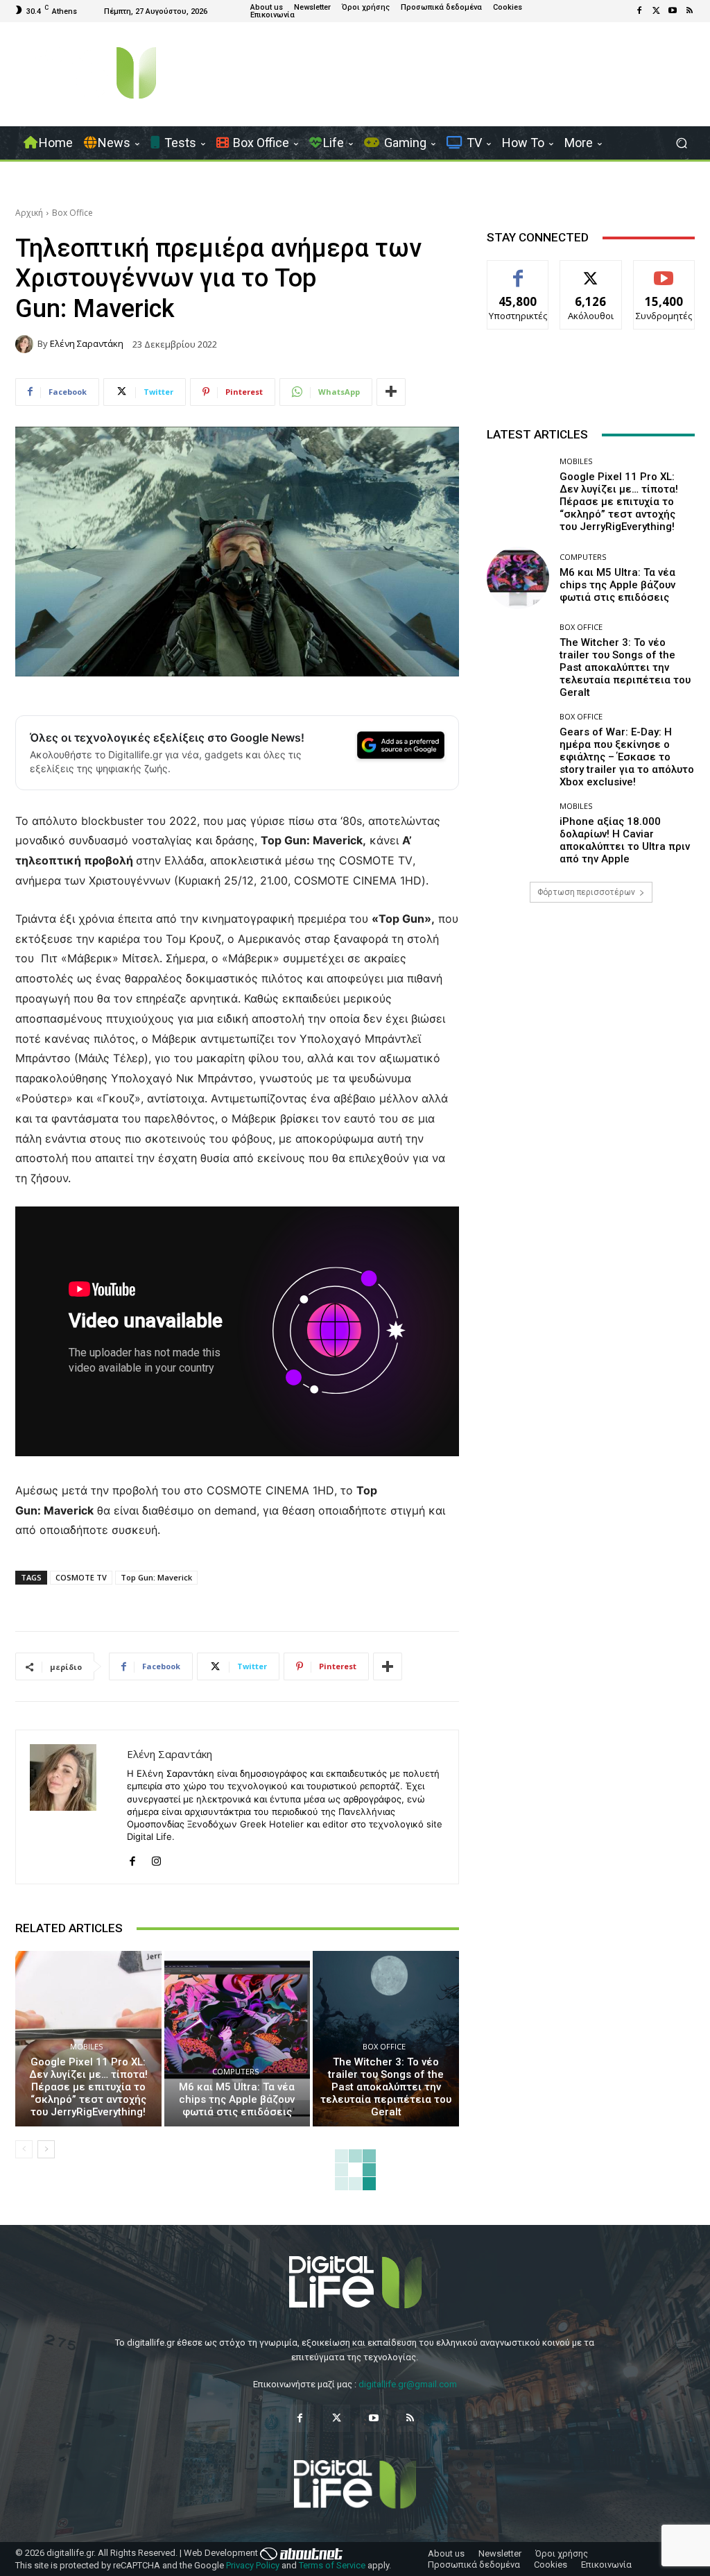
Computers (235, 2071)
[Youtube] (673, 11)
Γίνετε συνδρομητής (667, 276)
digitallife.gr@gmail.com (408, 2384)
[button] (681, 143)
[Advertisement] (591, 1037)
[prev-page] (24, 2149)
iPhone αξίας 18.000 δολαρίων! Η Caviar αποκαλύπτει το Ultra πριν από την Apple (625, 840)
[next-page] (46, 2149)
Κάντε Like (518, 271)
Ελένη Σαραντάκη (87, 344)
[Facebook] (639, 11)
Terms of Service (332, 2565)
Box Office (72, 213)
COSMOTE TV (81, 1577)
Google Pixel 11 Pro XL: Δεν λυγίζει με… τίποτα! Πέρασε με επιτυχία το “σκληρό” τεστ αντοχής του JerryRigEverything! (88, 2087)
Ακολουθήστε (591, 271)
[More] (391, 392)
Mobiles (86, 2046)
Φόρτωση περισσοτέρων (586, 892)
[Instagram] (156, 1858)
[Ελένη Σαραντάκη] (26, 344)
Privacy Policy (253, 2565)
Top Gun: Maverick (156, 1577)
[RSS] (689, 11)
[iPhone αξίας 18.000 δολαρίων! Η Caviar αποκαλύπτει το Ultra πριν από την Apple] (518, 833)
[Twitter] (656, 11)
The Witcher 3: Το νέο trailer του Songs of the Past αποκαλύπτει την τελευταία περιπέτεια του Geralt (386, 2087)
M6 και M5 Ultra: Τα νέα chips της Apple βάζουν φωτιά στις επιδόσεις (237, 2099)
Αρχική (29, 213)
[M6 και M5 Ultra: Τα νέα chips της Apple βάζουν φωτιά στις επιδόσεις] (237, 2039)
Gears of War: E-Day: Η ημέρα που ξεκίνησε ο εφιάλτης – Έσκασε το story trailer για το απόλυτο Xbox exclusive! (627, 757)
